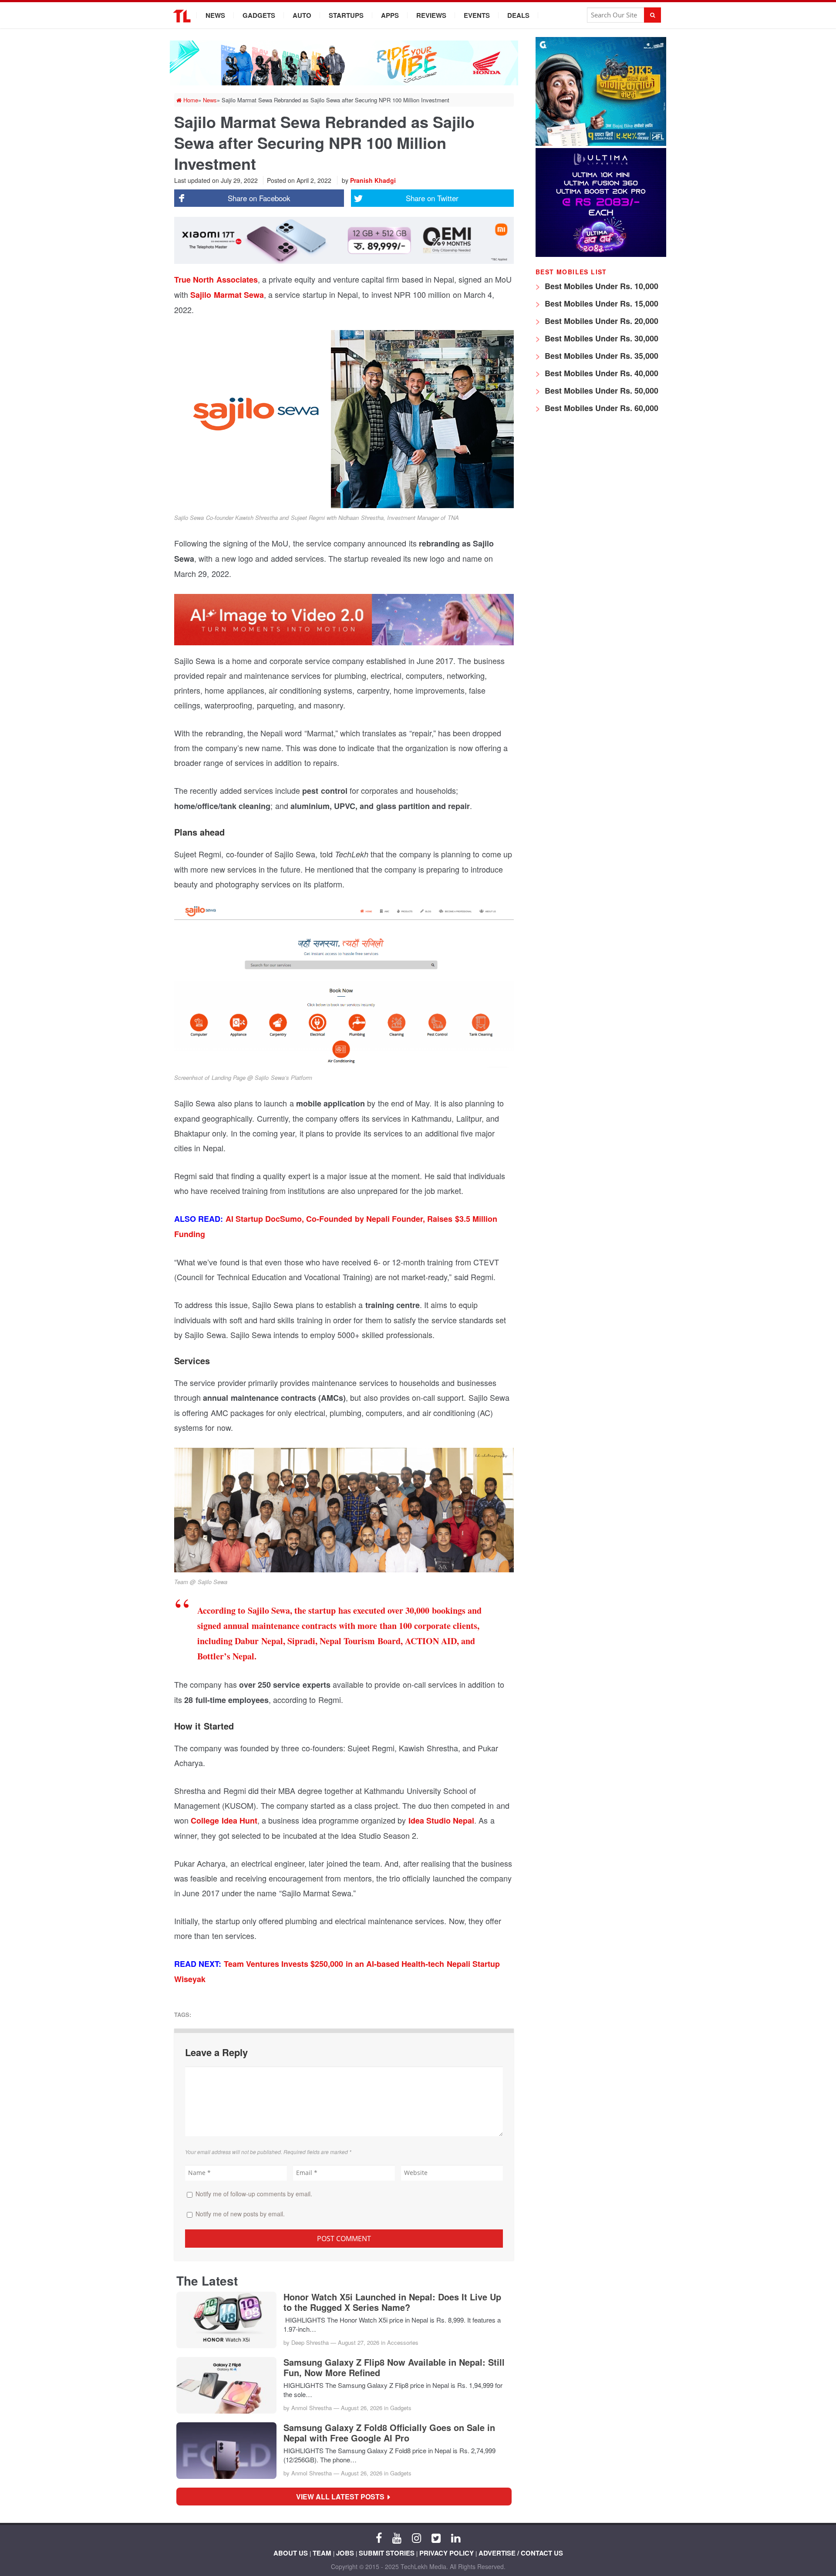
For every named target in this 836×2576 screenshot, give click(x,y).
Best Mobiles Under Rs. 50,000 (600, 391)
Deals (518, 15)
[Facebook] (379, 2537)
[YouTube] (397, 2537)
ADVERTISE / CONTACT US (521, 2553)
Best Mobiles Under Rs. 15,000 (600, 303)
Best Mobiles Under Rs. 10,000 (600, 286)
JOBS (345, 2553)
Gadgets (259, 15)
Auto (302, 15)
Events (477, 15)
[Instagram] (416, 2537)
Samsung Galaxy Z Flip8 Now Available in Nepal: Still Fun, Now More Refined (394, 2367)
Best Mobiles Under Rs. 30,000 (600, 338)
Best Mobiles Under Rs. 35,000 (600, 356)
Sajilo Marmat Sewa (227, 295)
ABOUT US (291, 2553)
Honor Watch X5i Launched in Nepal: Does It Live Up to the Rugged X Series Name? (392, 2302)
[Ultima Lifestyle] (601, 255)
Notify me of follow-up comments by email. (254, 2194)
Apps (390, 15)
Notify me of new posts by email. (240, 2214)
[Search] (652, 15)
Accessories (403, 2342)
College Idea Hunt (224, 1821)
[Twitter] (436, 2537)
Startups (346, 15)
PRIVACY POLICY (447, 2553)
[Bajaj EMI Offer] (601, 143)
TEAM (322, 2553)
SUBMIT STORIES (387, 2553)
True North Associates (216, 280)
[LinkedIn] (456, 2537)
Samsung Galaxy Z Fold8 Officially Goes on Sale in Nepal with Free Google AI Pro (389, 2433)
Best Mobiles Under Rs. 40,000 (600, 373)
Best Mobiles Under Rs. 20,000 (600, 321)
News (215, 15)
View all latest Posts (343, 2497)
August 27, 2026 (359, 2342)
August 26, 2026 (362, 2408)
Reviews (431, 15)
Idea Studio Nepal (442, 1821)
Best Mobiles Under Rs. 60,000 (600, 408)
